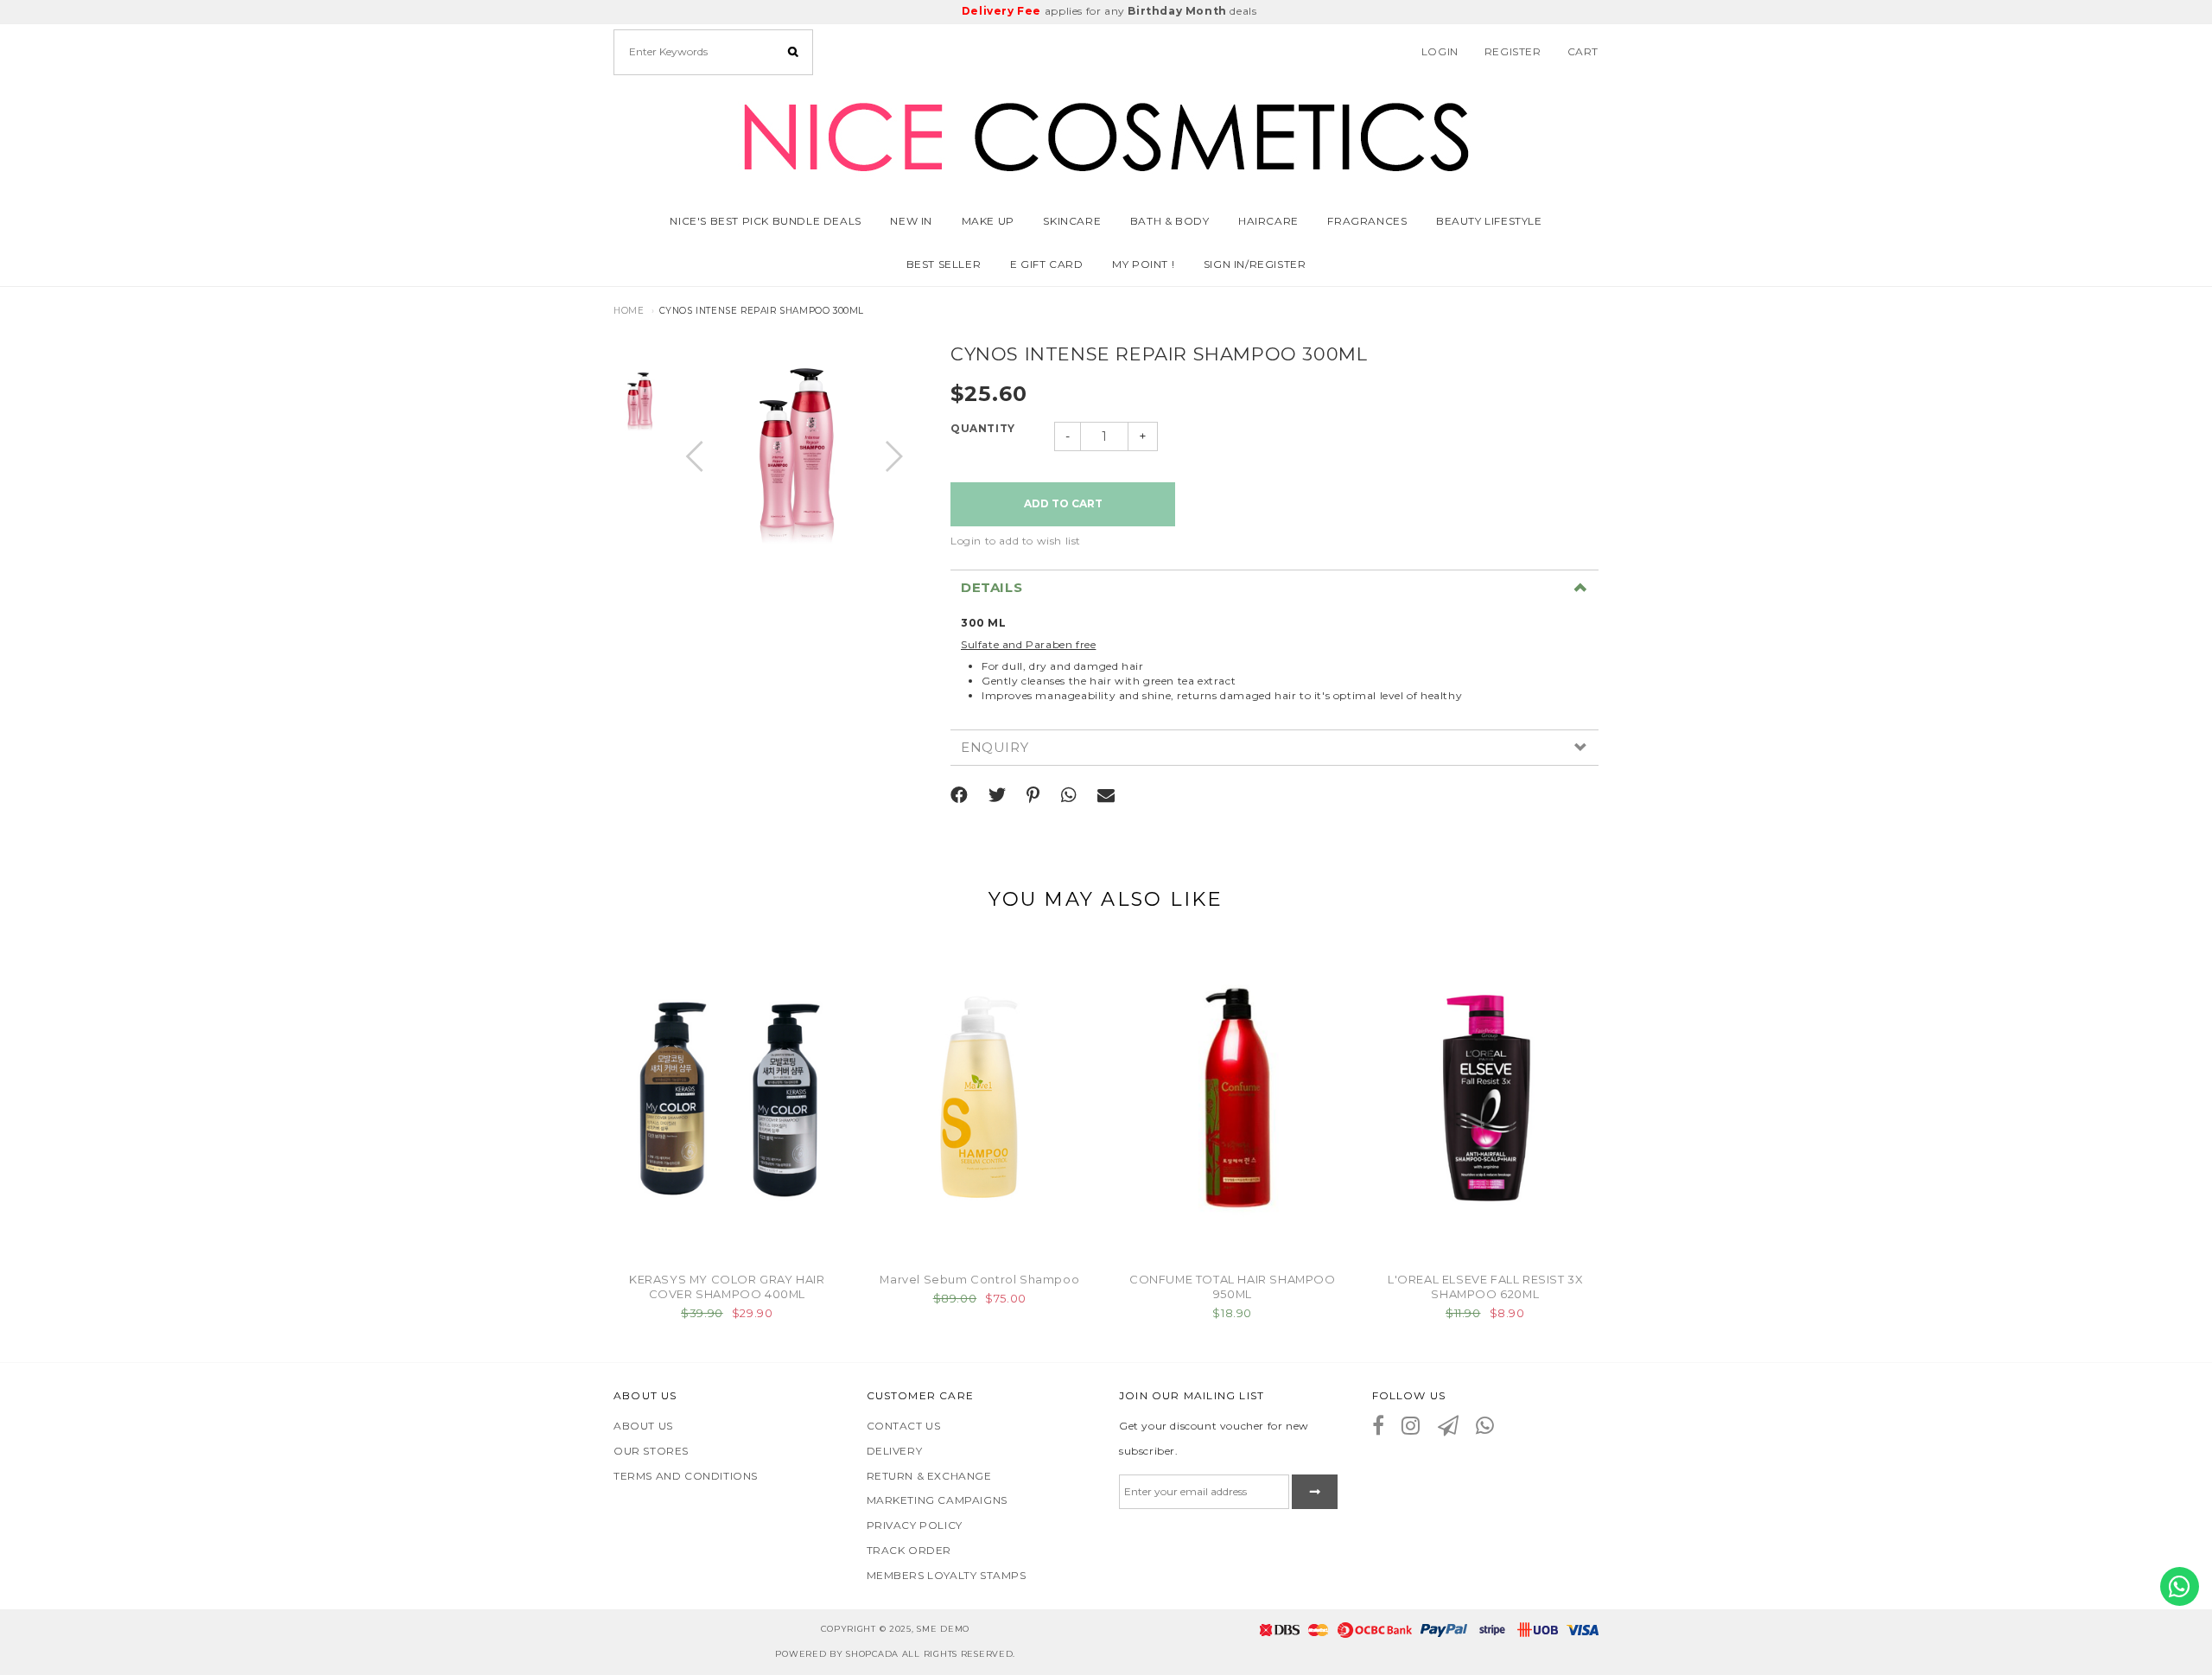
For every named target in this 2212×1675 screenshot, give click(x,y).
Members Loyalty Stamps (947, 1575)
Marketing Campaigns (937, 1500)
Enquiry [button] (995, 748)
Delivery (895, 1451)
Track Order (909, 1550)
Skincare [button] (1072, 221)
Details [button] (992, 588)
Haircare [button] (1268, 221)
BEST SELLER (944, 264)
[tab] (1274, 588)
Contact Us (904, 1426)
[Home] (1106, 134)
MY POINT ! (1143, 264)
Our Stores (651, 1451)
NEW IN (911, 221)
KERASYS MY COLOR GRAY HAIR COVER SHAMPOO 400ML (727, 1287)
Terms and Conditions (686, 1476)
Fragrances (1367, 221)
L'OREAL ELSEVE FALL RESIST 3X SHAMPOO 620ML (1485, 1287)
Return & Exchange (929, 1476)
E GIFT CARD (1047, 264)
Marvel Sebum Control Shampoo (979, 1279)
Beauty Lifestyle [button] (1489, 221)
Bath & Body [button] (1170, 221)
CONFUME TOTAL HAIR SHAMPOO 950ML (1233, 1287)
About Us (643, 1426)
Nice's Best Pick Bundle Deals (765, 221)
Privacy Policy (915, 1525)
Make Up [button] (988, 221)
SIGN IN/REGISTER (1255, 264)
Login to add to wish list (1016, 541)
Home (629, 311)
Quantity (983, 428)
